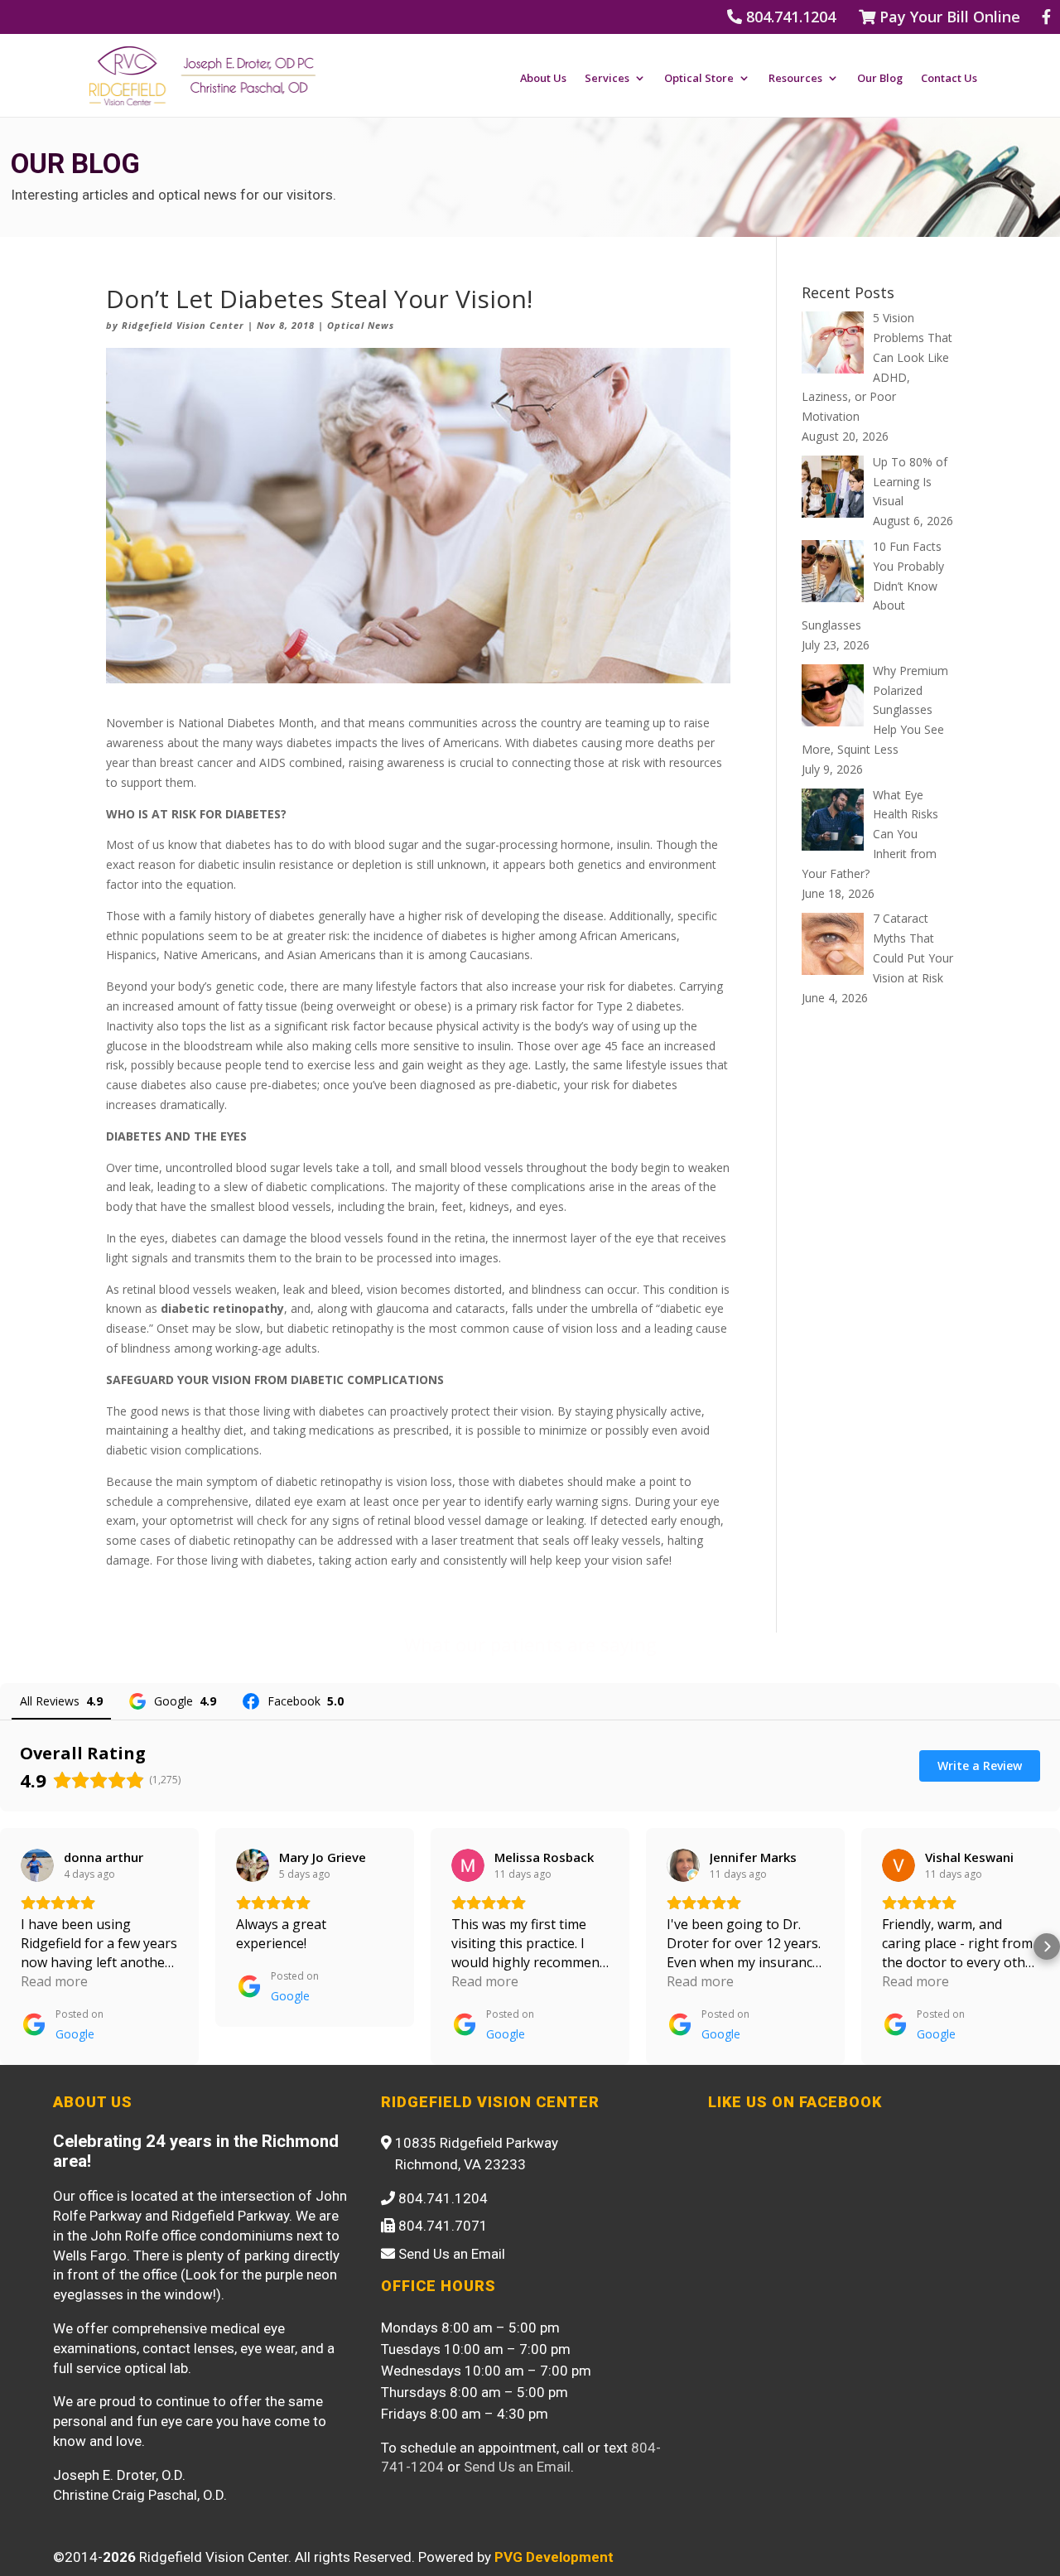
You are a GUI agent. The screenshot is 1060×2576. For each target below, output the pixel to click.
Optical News (361, 325)
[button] (13, 1946)
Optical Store (699, 79)
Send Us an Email (517, 2467)
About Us (543, 79)
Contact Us (949, 79)
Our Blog (880, 79)
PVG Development (554, 2557)
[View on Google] (37, 1865)
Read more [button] (54, 1981)
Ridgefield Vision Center (183, 325)
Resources (795, 79)
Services (607, 79)
